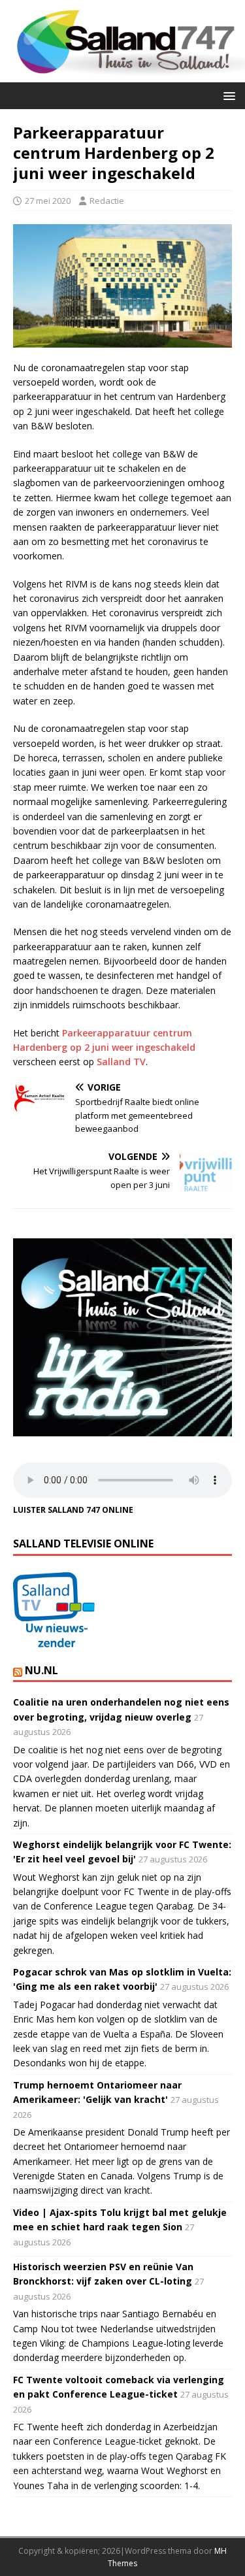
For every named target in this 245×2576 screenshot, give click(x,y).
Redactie (107, 201)
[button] (227, 95)
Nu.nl (41, 1670)
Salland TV (121, 1062)
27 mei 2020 (48, 201)
